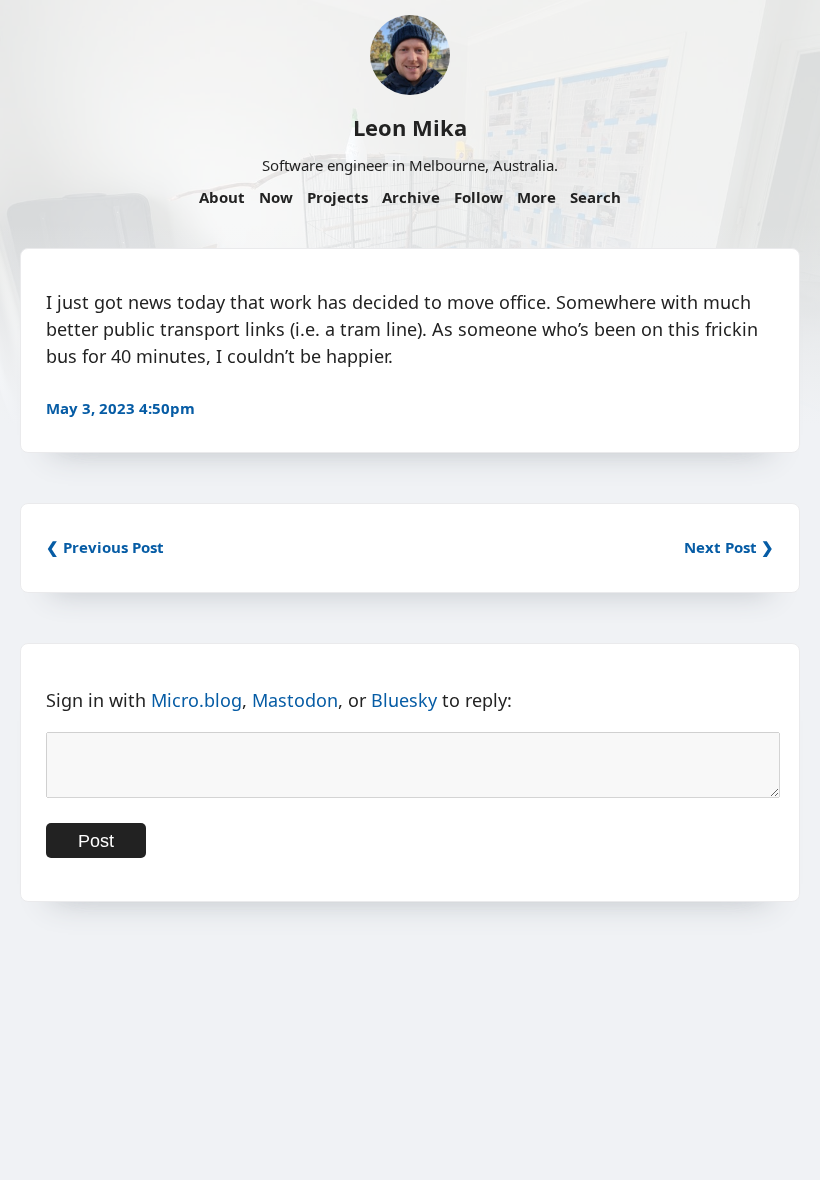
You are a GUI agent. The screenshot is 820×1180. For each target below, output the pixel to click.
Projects (337, 197)
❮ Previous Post (105, 547)
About (222, 197)
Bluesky (404, 700)
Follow (478, 197)
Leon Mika (410, 127)
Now (276, 197)
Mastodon (295, 700)
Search (595, 197)
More (536, 197)
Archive (411, 197)
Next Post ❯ (729, 547)
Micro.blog (196, 700)
